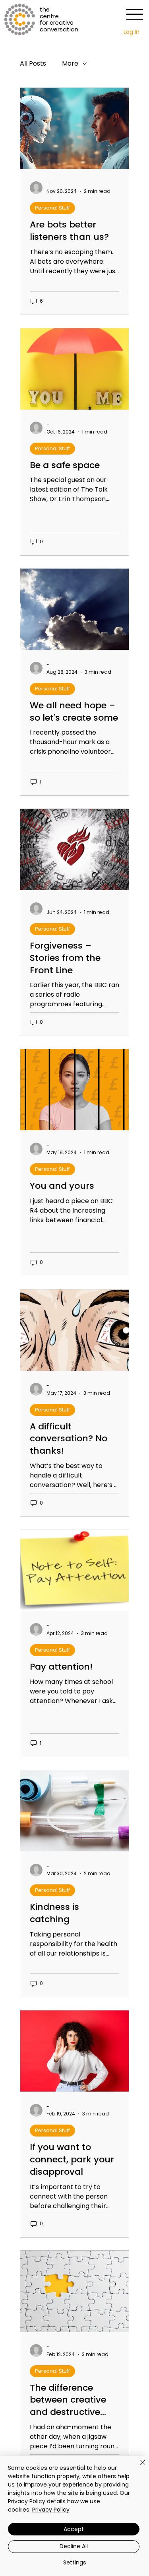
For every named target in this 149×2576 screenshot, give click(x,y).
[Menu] (134, 14)
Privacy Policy (51, 2510)
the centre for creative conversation (59, 19)
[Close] (138, 2467)
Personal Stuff (52, 208)
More (70, 64)
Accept (74, 2529)
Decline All (74, 2546)
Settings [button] (75, 2562)
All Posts (33, 64)
